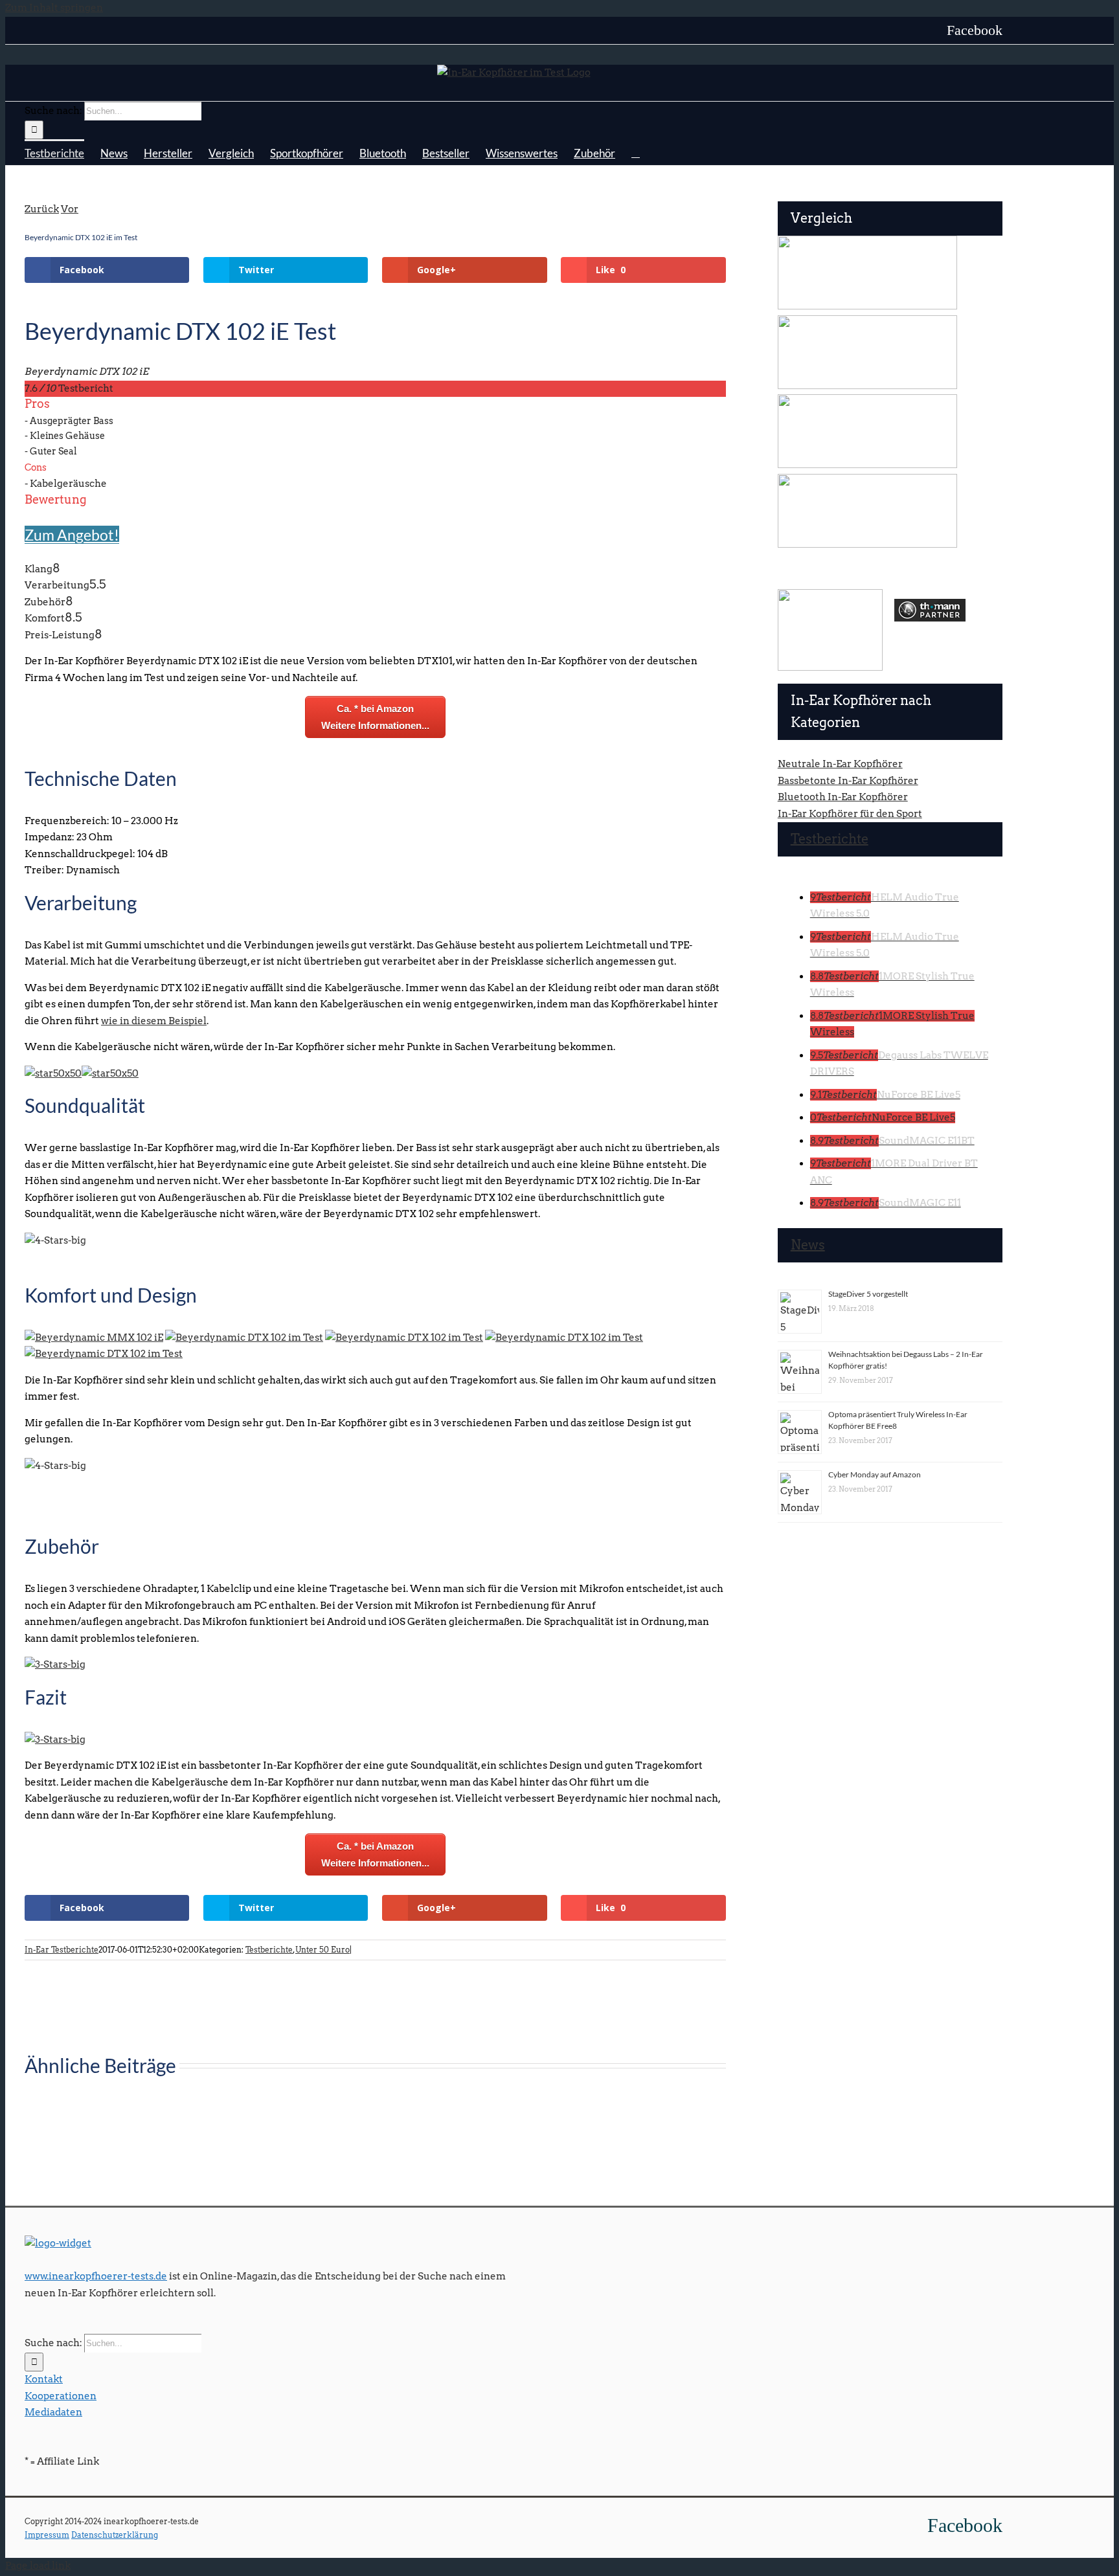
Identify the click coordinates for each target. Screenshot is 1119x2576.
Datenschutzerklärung (115, 2535)
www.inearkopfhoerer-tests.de (96, 2276)
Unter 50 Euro (322, 1950)
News (808, 1245)
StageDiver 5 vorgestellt (868, 1294)
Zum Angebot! (72, 535)
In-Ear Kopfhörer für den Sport (850, 814)
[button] (636, 152)
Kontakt (44, 2379)
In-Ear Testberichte (62, 1950)
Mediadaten (53, 2412)
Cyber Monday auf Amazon (875, 1474)
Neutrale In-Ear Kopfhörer (840, 764)
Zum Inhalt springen (54, 8)
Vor (70, 209)
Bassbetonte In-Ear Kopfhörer (848, 781)
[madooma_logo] (830, 594)
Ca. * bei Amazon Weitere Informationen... (375, 717)
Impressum (47, 2535)
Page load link (38, 2566)
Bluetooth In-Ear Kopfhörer (843, 797)
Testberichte (269, 1950)
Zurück (42, 209)
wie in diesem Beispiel (154, 1021)
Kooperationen (61, 2396)
